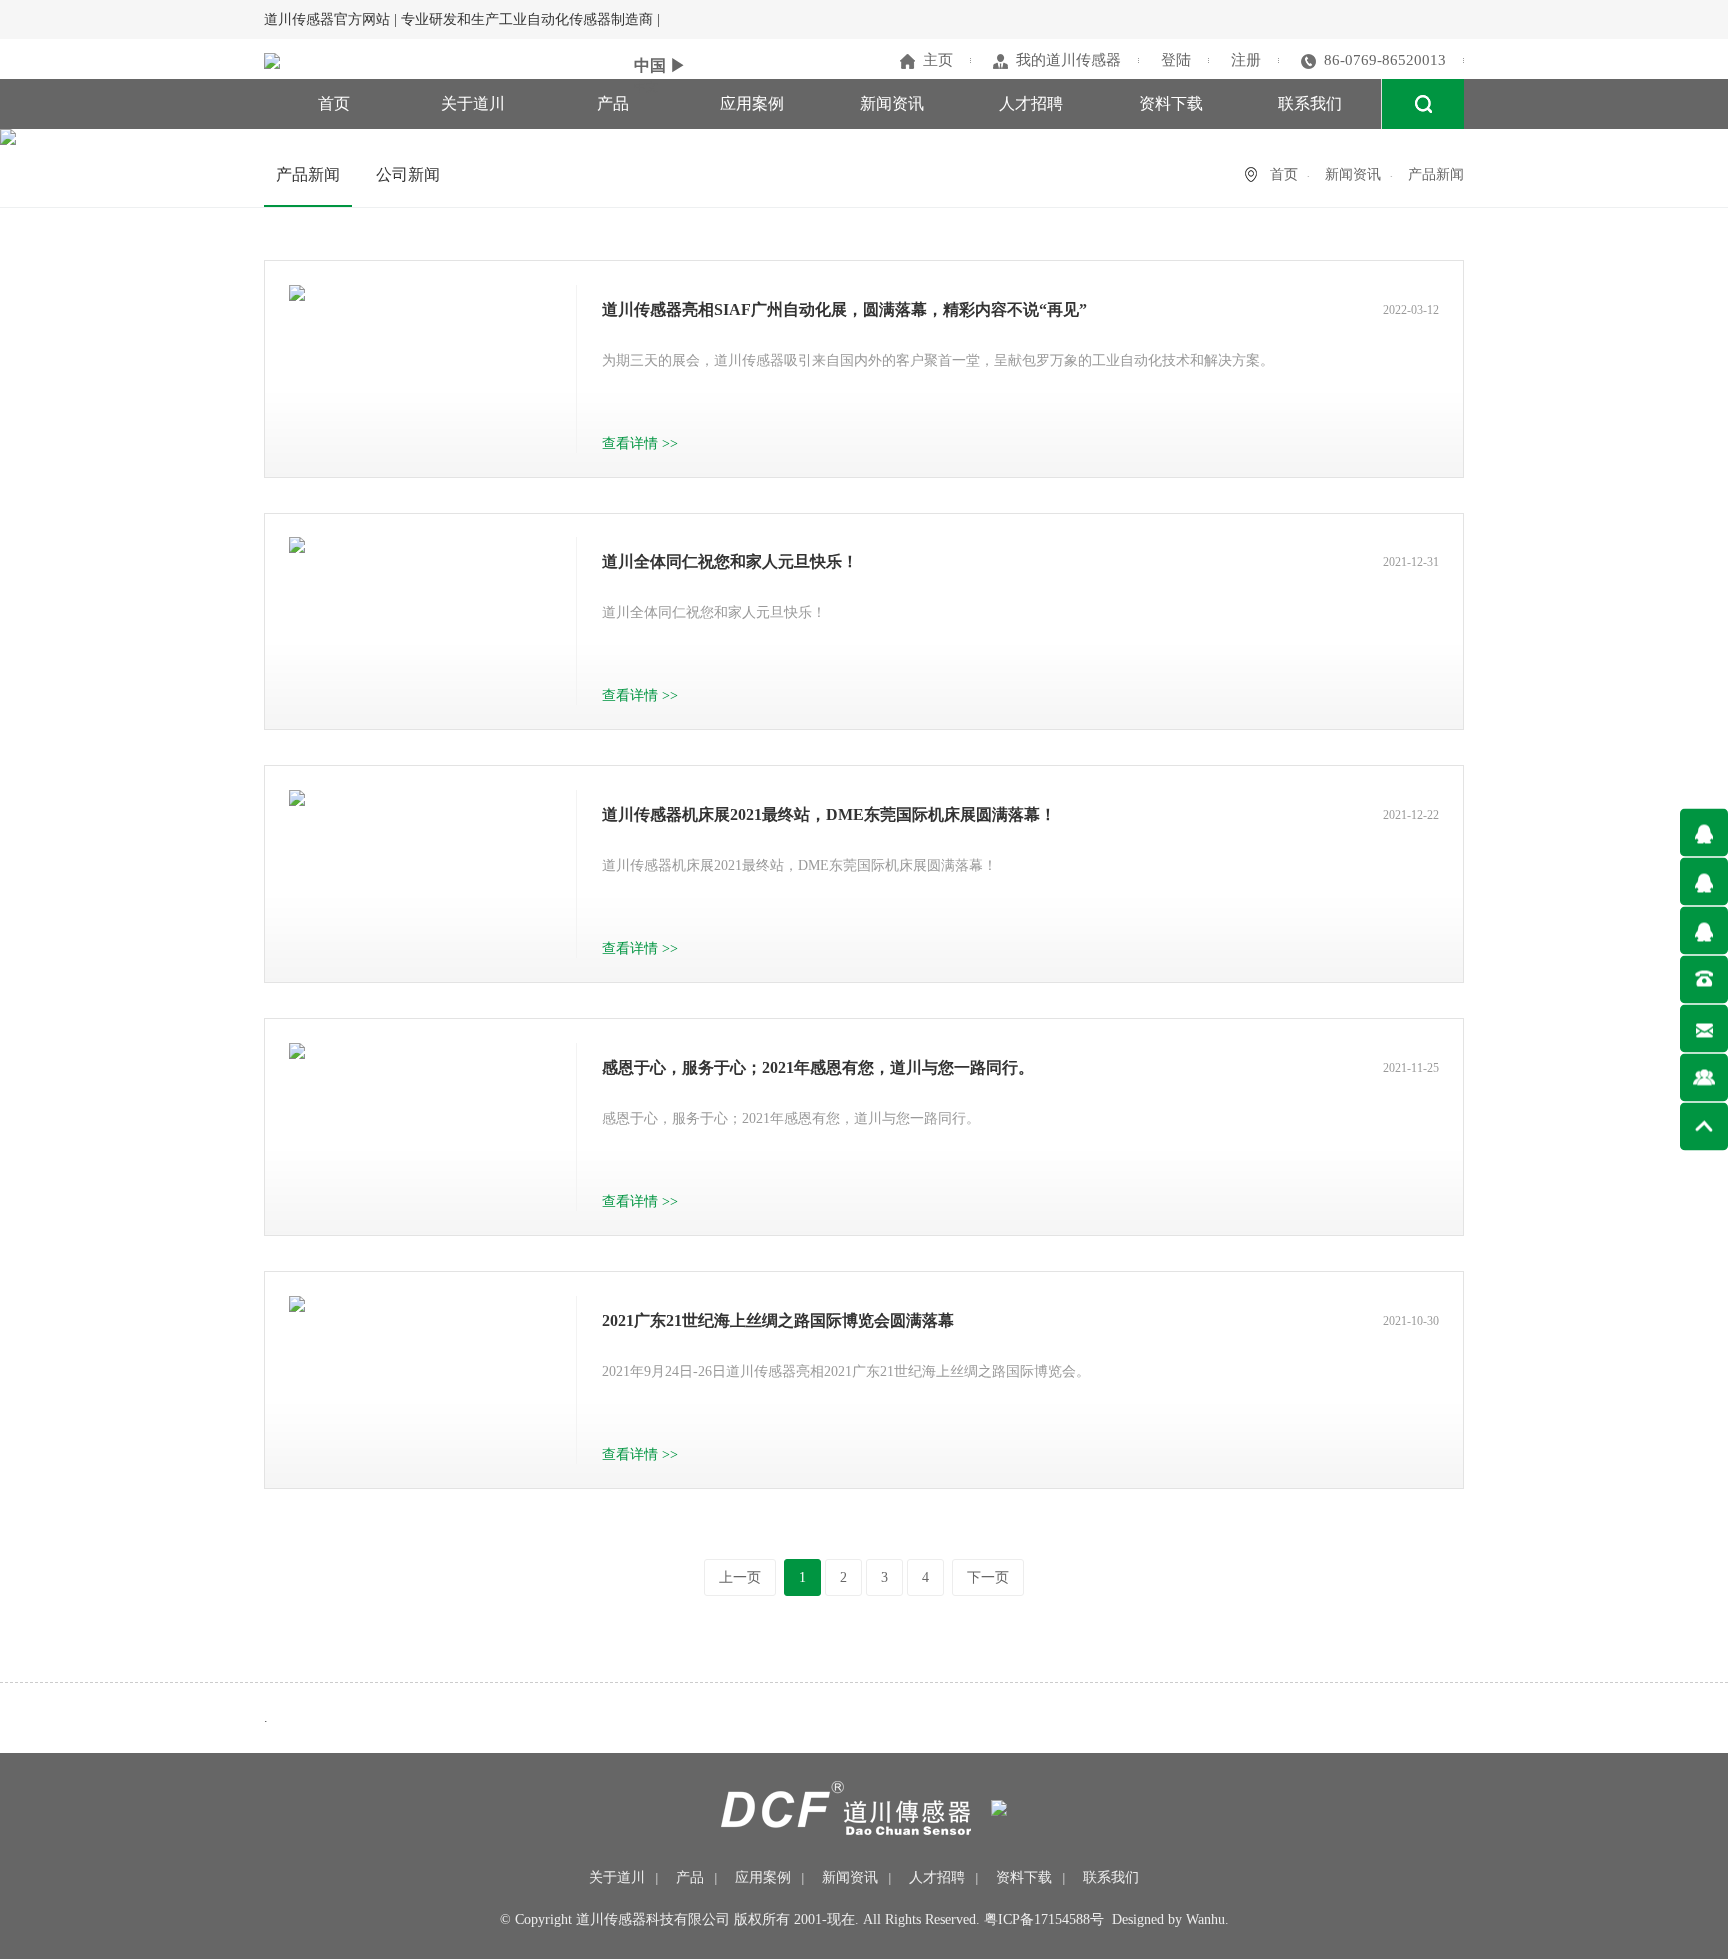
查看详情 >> (640, 443)
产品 (613, 103)
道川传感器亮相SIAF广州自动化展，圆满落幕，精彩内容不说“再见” (844, 309)
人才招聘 (1031, 103)
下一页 (988, 1577)
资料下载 (1171, 103)
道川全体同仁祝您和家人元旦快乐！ (730, 561)
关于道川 (473, 103)
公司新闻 (408, 174)
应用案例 (752, 103)
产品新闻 (308, 174)
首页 (334, 103)
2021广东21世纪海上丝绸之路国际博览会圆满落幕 (778, 1320)
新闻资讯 (892, 103)
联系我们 (1310, 103)
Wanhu (1205, 1919)
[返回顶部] (1704, 1126)
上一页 (740, 1577)
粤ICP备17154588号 (1044, 1919)
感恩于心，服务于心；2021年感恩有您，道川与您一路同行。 (818, 1067)
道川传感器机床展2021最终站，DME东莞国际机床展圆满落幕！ (829, 814)
